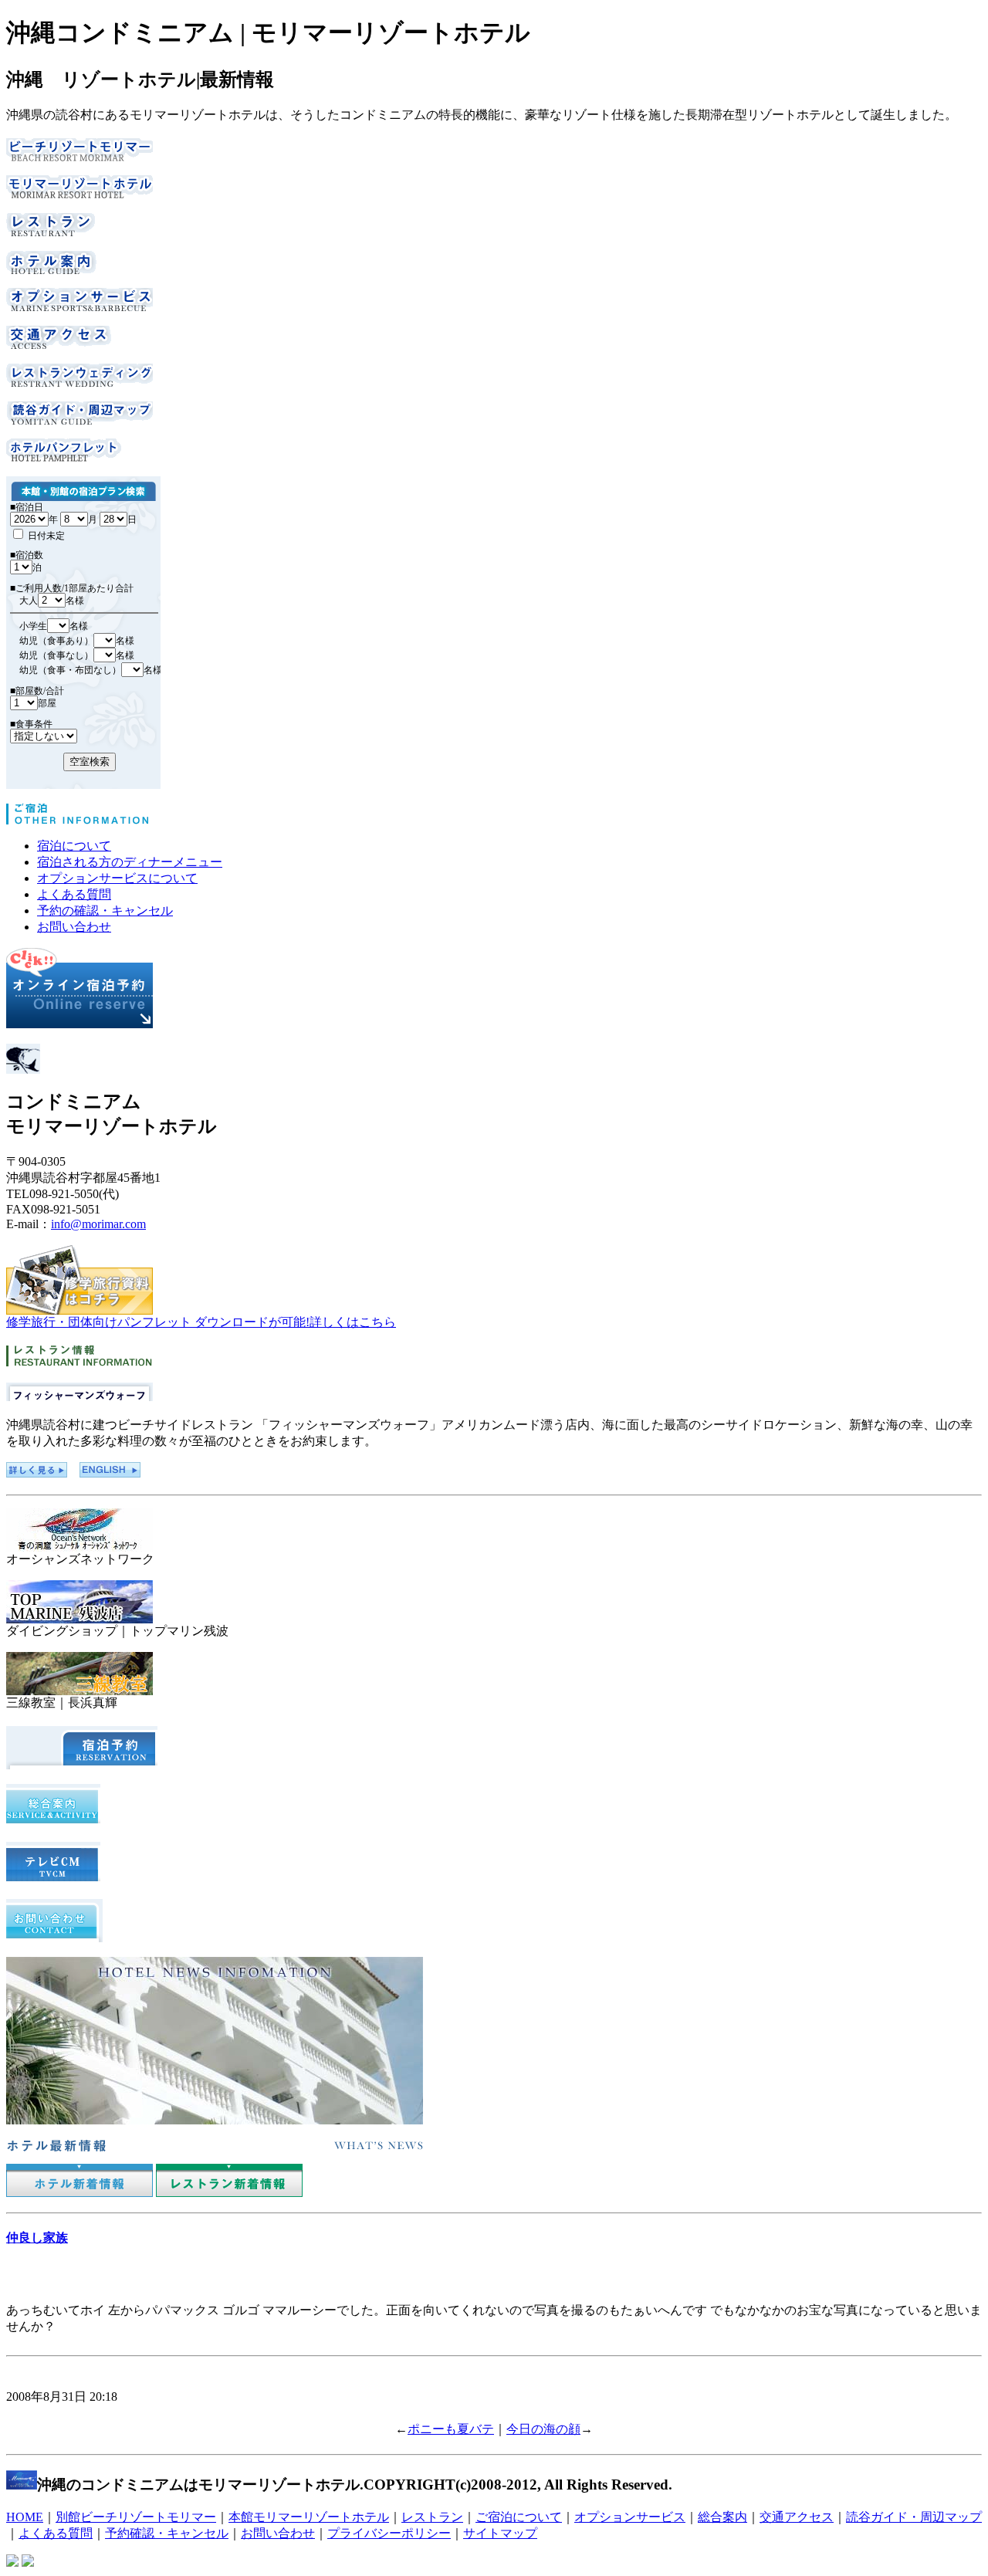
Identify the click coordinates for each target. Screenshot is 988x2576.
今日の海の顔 (543, 2429)
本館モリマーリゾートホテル (309, 2517)
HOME (25, 2517)
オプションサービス (630, 2517)
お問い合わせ (74, 927)
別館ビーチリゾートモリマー (136, 2517)
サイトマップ (500, 2533)
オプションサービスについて (117, 878)
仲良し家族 (37, 2237)
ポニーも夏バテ (451, 2429)
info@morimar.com (98, 1224)
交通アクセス (797, 2517)
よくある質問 (74, 894)
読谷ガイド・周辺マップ (914, 2517)
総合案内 (722, 2517)
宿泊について (74, 846)
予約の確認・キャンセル (105, 911)
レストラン (432, 2517)
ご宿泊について (519, 2517)
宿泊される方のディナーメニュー (130, 862)
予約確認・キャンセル (167, 2533)
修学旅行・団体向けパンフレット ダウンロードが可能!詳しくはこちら (201, 1322)
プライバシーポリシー (389, 2533)
